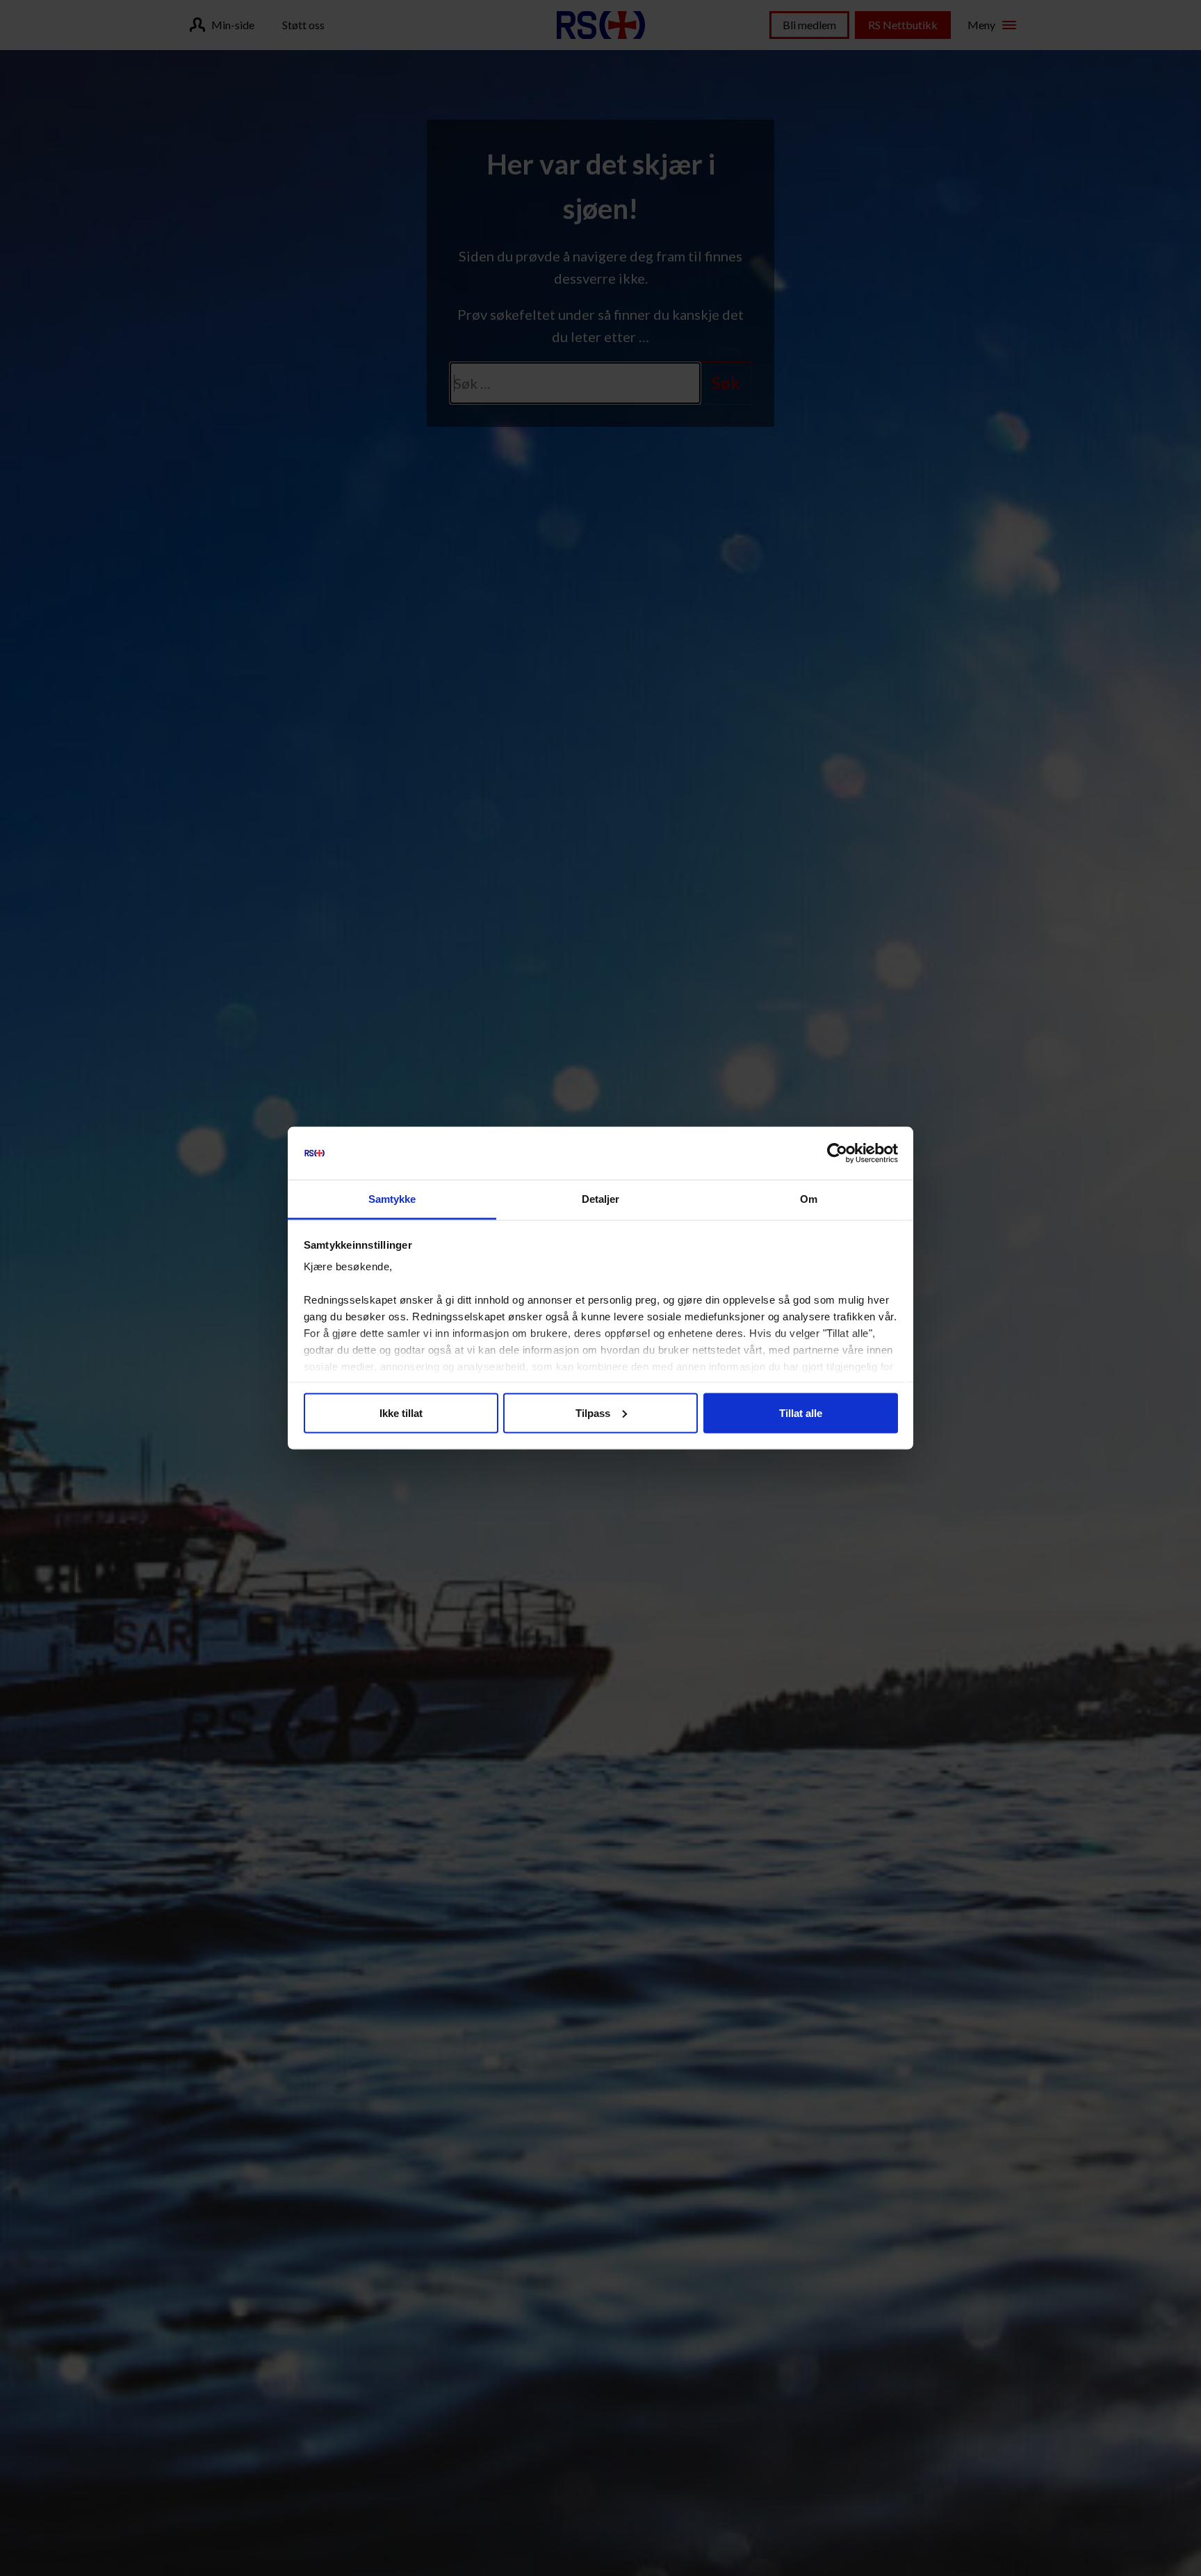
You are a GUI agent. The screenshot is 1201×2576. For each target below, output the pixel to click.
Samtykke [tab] (392, 1199)
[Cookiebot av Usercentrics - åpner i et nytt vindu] (837, 1153)
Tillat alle (801, 1412)
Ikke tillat (401, 1412)
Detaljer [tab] (601, 1199)
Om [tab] (809, 1199)
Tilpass (593, 1412)
